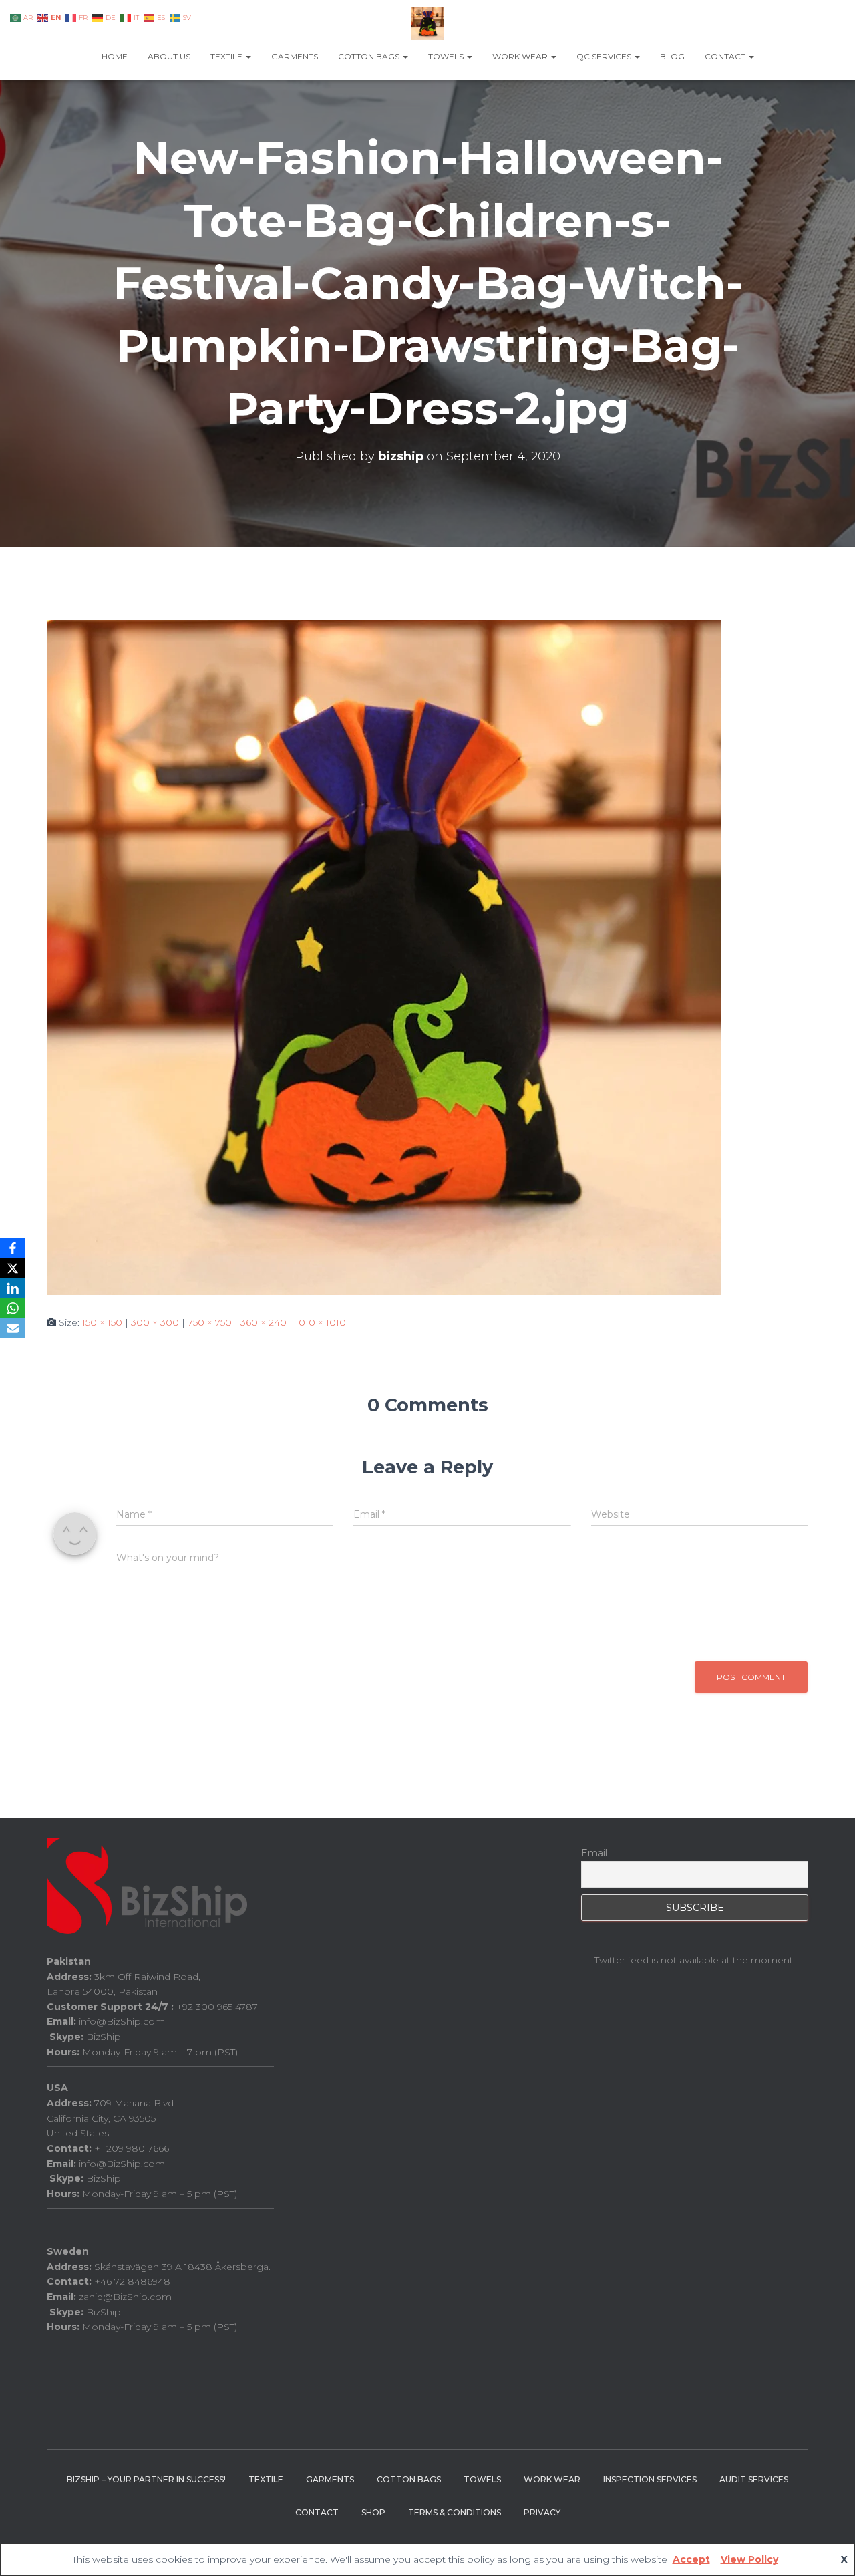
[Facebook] (13, 1248)
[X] (13, 1268)
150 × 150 (102, 1322)
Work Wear (521, 56)
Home (115, 56)
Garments (295, 56)
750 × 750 (210, 1322)
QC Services (605, 56)
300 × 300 (155, 1322)
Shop (373, 2512)
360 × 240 (264, 1322)
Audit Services (754, 2479)
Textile (227, 56)
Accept (691, 2559)
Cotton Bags (370, 56)
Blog (672, 56)
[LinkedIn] (13, 1288)
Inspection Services (650, 2479)
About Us (169, 56)
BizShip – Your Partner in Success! (146, 2479)
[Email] (13, 1328)
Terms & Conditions (455, 2512)
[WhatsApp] (13, 1308)
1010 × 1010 (321, 1322)
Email (594, 1853)
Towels (447, 56)
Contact (726, 56)
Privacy (542, 2512)
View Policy (749, 2559)
